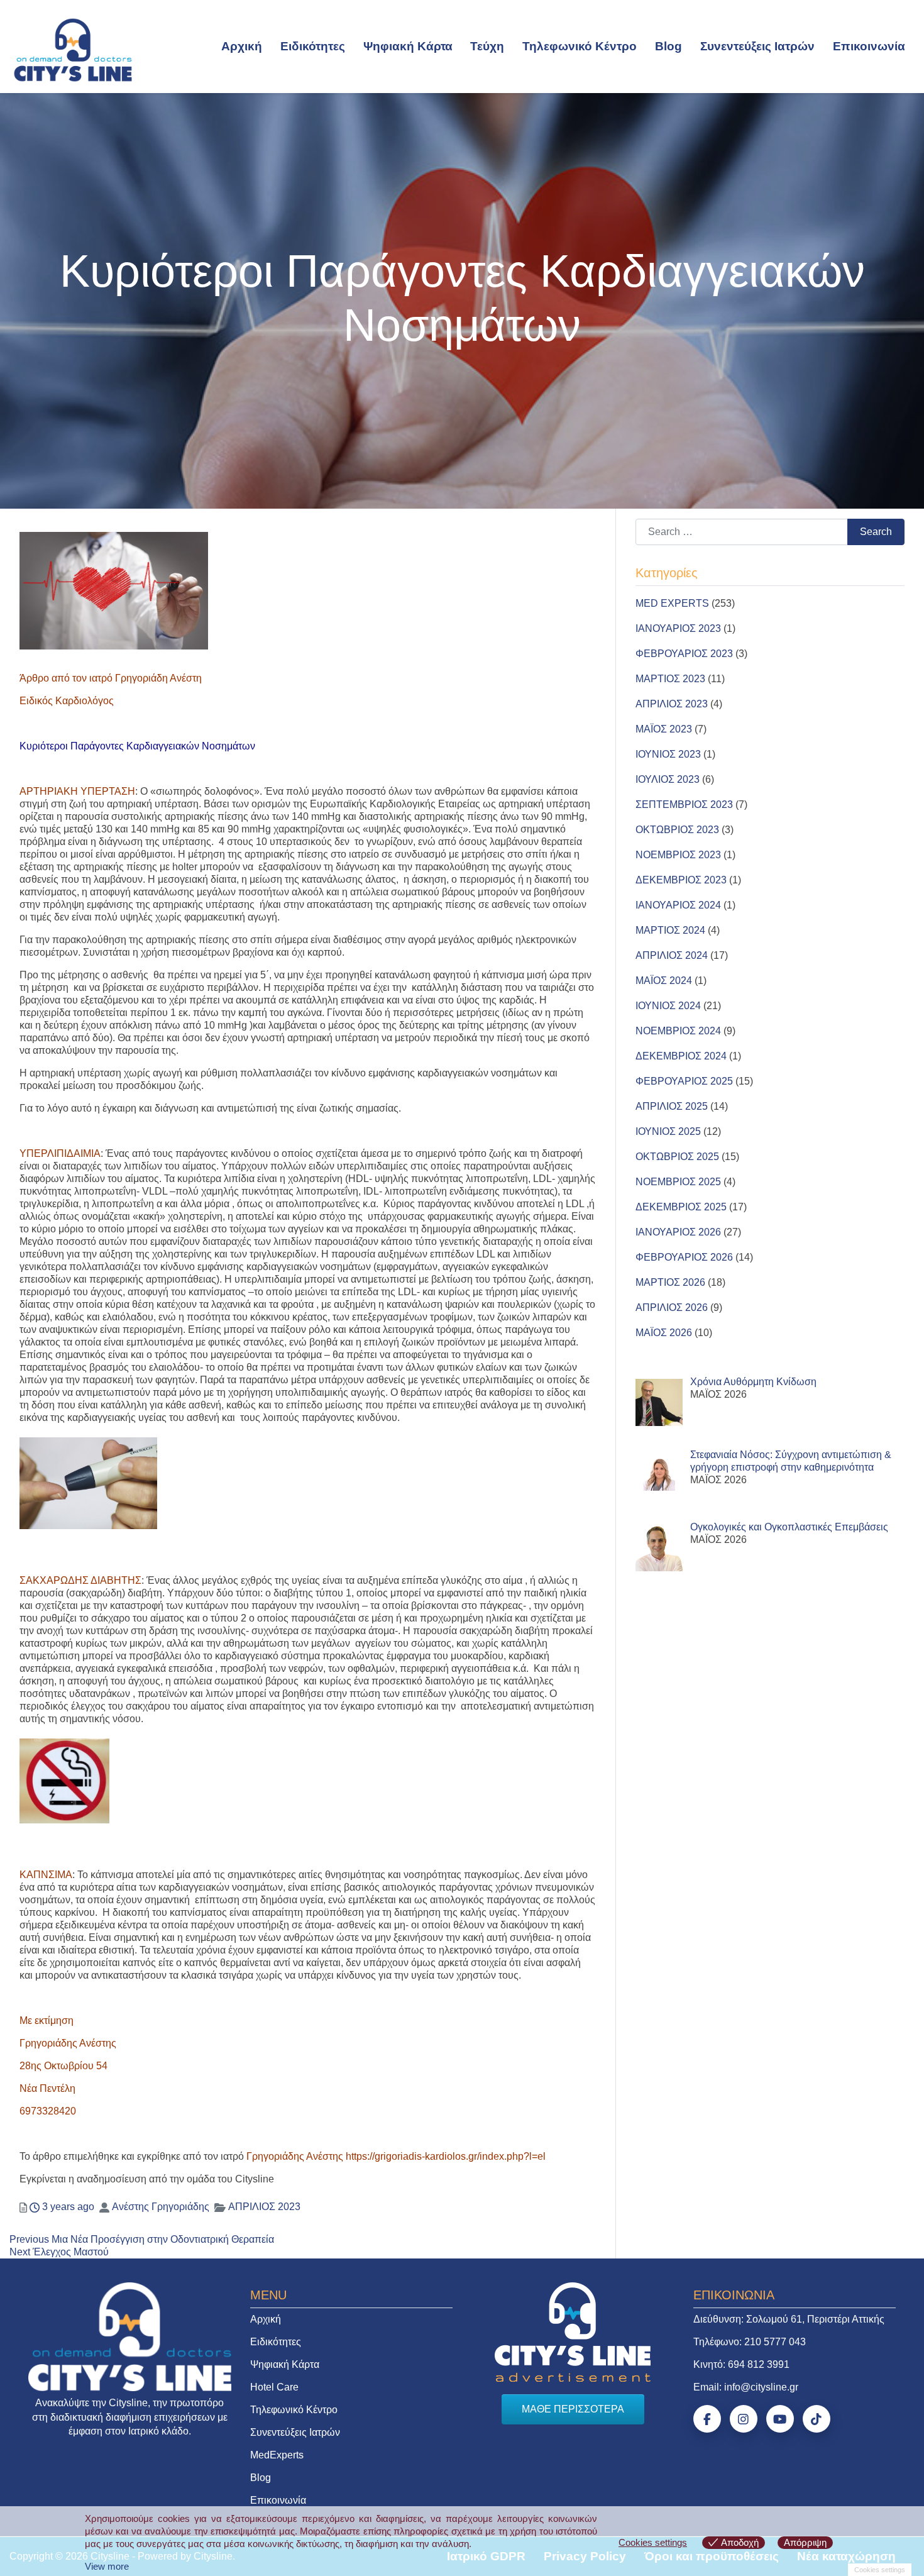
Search (876, 532)
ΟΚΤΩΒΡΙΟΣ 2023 (677, 830)
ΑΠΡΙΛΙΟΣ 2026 (672, 1307)
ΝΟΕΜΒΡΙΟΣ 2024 (678, 1031)
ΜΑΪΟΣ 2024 (664, 981)
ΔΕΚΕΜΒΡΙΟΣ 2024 (681, 1056)
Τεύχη (487, 46)
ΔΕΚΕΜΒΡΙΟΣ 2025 (681, 1207)
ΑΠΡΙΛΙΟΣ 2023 (264, 2207)
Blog (668, 46)
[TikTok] (817, 2419)
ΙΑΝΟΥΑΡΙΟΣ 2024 (678, 905)
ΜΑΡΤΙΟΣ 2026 (670, 1282)
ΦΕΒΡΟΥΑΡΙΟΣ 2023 (684, 654)
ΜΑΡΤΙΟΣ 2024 (670, 930)
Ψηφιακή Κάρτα (408, 46)
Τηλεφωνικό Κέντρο (580, 46)
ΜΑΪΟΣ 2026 (664, 1333)
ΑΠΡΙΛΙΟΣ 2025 (672, 1106)
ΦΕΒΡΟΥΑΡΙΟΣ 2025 (684, 1081)
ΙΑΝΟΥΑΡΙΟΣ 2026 (678, 1232)
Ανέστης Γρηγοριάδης (161, 2207)
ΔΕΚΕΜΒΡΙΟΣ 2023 (681, 880)
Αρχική (242, 46)
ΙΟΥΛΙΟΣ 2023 (668, 779)
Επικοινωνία (869, 46)
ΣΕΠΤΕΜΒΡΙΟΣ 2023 (684, 804)
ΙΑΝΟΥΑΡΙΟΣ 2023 (678, 628)
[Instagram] (744, 2419)
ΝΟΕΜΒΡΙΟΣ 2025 (678, 1182)
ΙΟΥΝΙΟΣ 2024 (668, 1006)
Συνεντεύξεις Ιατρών (757, 46)
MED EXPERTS (672, 603)
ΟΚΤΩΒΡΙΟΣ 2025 (677, 1157)
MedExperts (277, 2455)
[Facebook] (707, 2419)
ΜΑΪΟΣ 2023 (664, 729)
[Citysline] (73, 49)
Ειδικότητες (313, 46)
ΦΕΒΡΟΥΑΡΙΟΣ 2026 (684, 1257)
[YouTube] (780, 2419)
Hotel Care (274, 2387)
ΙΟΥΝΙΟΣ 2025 (668, 1131)
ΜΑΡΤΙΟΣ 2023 (670, 679)
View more (107, 2566)
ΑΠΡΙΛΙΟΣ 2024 (672, 955)
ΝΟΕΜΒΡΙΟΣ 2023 (678, 855)
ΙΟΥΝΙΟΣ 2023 (668, 754)
